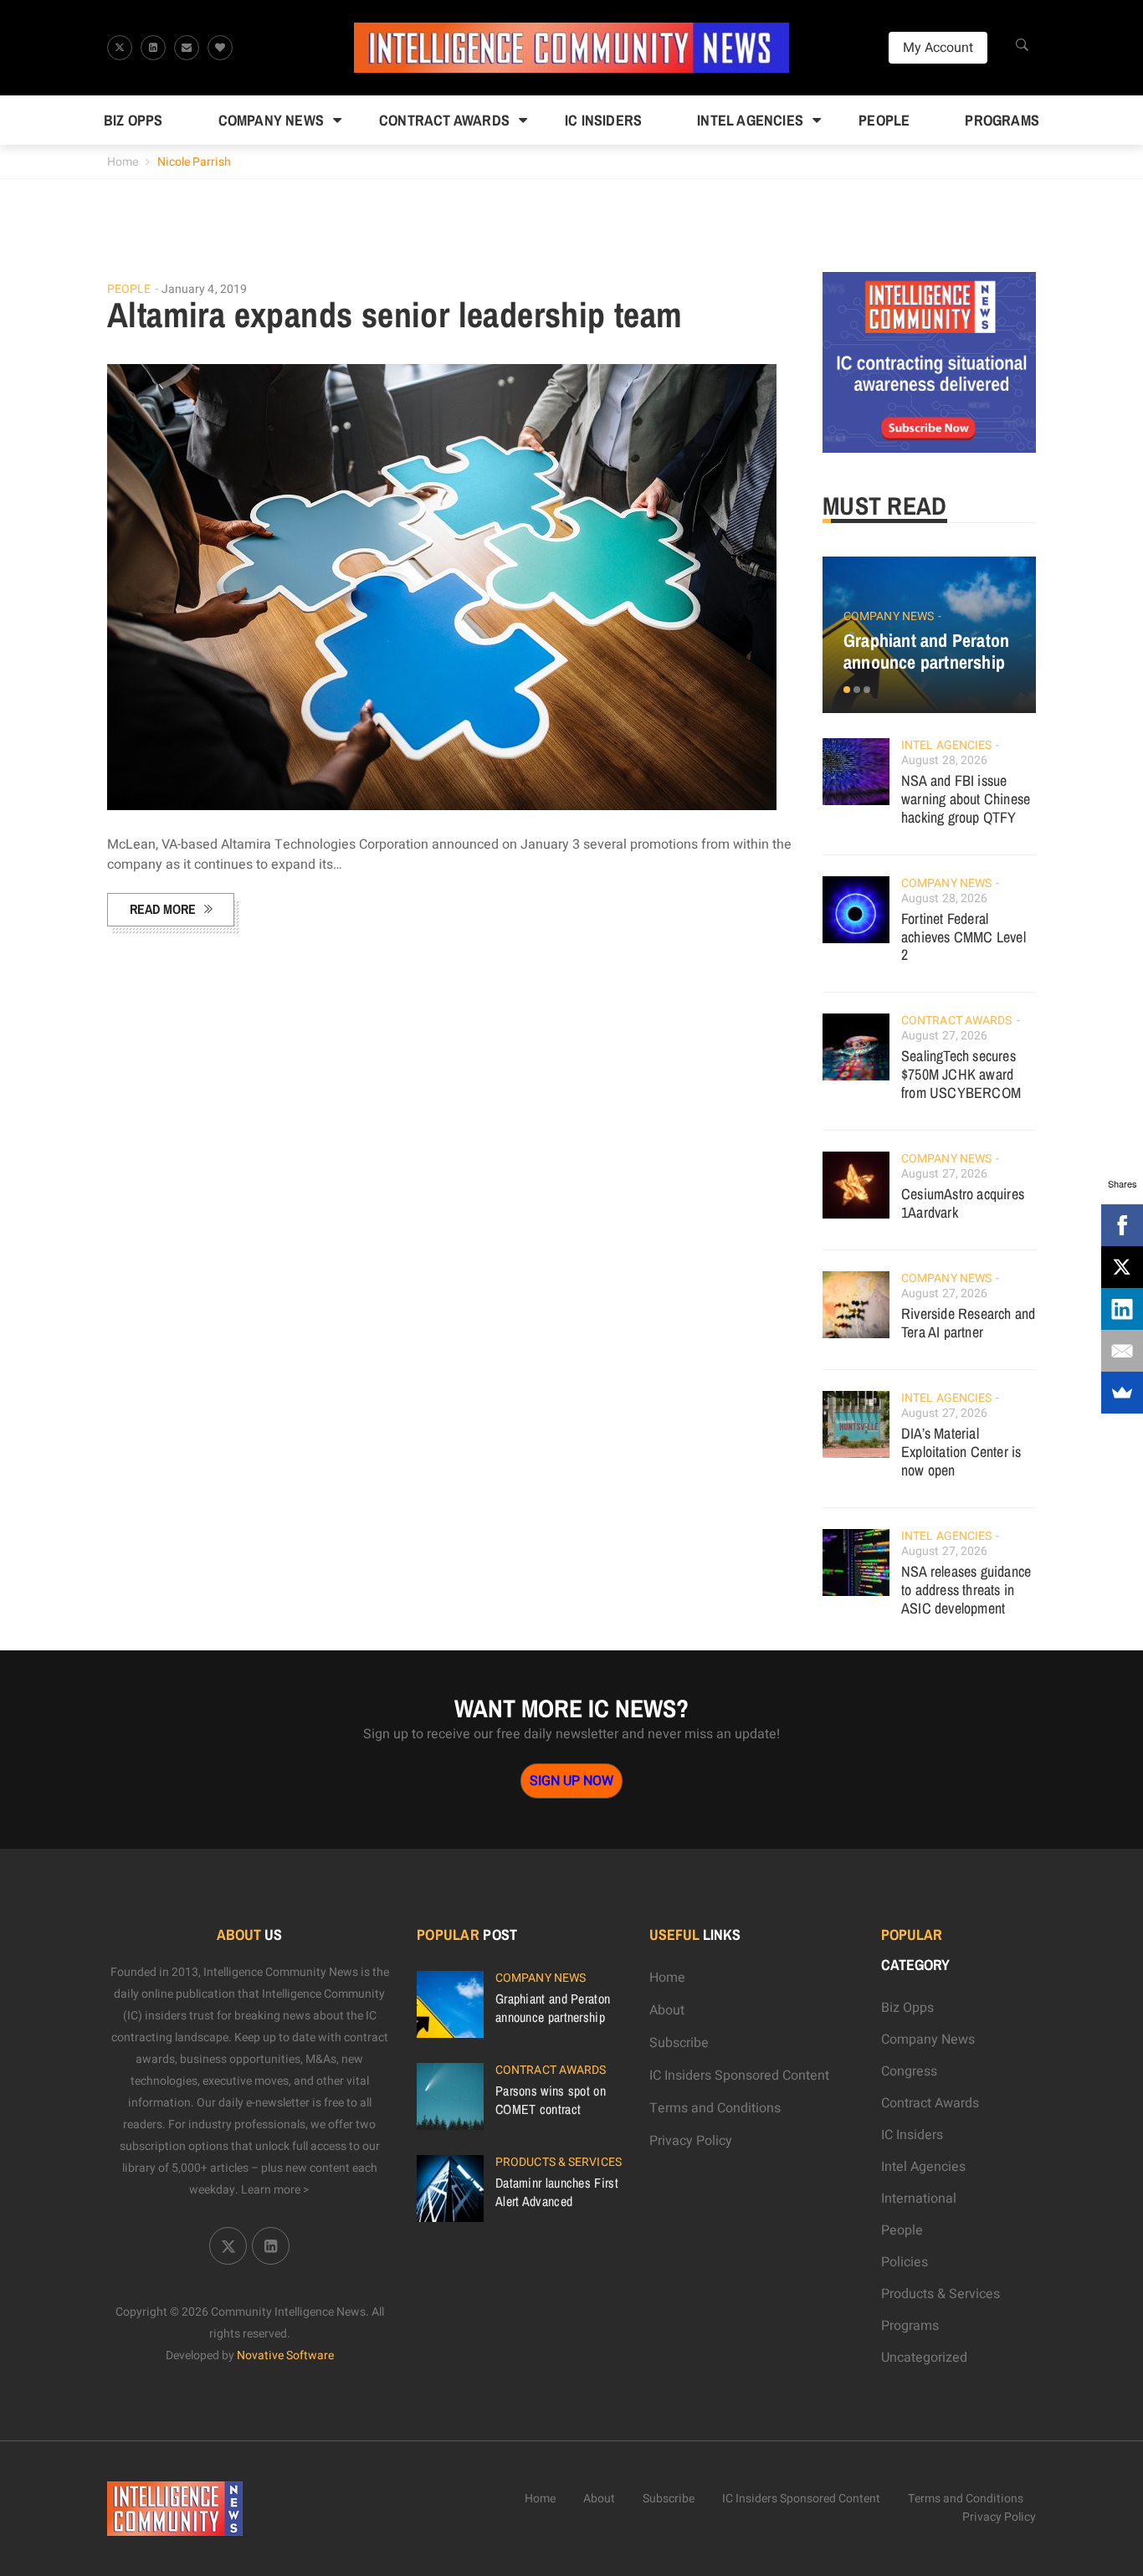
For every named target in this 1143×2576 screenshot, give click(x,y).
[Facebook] (1122, 1225)
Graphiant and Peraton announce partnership (926, 651)
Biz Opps (133, 120)
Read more (163, 909)
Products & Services (559, 2162)
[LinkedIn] (1122, 1309)
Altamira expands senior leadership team (395, 315)
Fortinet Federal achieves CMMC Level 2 (964, 937)
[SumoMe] (1122, 1393)
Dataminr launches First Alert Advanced (557, 2192)
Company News (271, 120)
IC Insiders (603, 120)
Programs (1002, 120)
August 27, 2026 (945, 1036)
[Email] (1122, 1351)
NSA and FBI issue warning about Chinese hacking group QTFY (966, 799)
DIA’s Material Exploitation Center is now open (961, 1452)
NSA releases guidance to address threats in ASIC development (966, 1590)
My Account (938, 48)
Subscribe (679, 2043)
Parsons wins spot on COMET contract (551, 2100)
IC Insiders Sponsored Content (739, 2076)
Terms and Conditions (715, 2108)
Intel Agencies (750, 120)
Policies (905, 2262)
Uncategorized (924, 2358)
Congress (909, 2071)
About (667, 2010)
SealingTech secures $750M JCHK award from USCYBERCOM (961, 1074)
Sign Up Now (571, 1781)
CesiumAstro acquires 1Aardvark (963, 1203)
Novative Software (285, 2355)
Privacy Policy (691, 2141)
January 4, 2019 (205, 289)
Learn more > (275, 2190)
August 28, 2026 (945, 760)
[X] (1122, 1267)
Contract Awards (444, 120)
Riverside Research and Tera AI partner (968, 1323)
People (884, 120)
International (919, 2199)
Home (123, 162)
